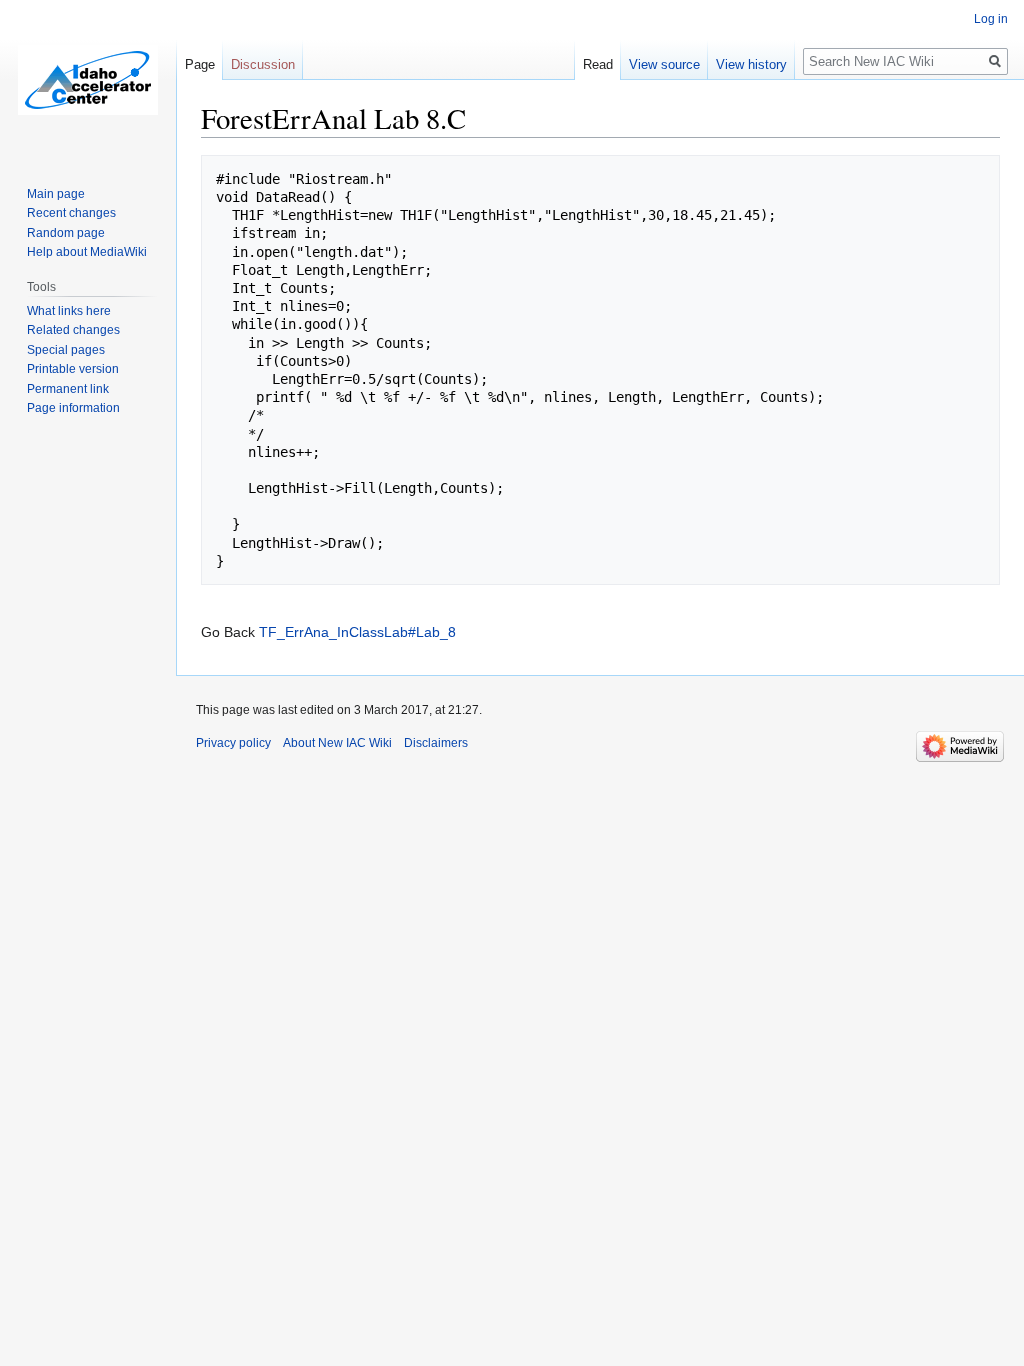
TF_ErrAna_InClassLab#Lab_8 (357, 632)
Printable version (73, 369)
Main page (56, 194)
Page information (73, 408)
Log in (991, 19)
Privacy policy (233, 743)
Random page (66, 233)
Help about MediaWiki (87, 252)
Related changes (73, 330)
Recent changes (71, 213)
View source (664, 64)
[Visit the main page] (88, 80)
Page (200, 64)
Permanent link (68, 389)
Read (598, 64)
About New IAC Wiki (337, 743)
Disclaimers (436, 743)
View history (751, 64)
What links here (69, 311)
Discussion (263, 64)
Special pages (66, 350)
